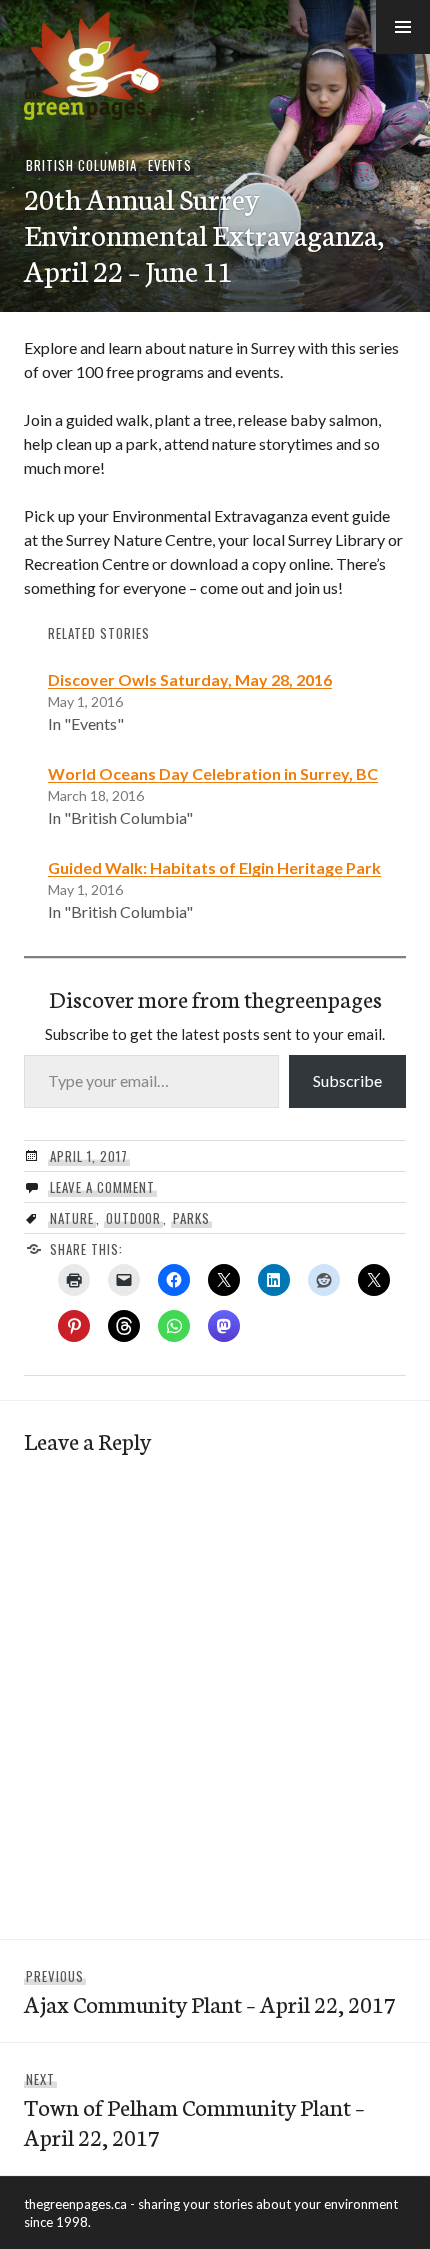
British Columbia (81, 165)
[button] (403, 27)
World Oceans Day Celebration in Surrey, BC (213, 773)
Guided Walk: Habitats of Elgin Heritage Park (214, 867)
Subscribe (347, 1080)
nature (72, 1218)
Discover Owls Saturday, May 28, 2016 (190, 679)
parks (191, 1218)
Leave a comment (102, 1187)
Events (170, 165)
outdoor (134, 1218)
